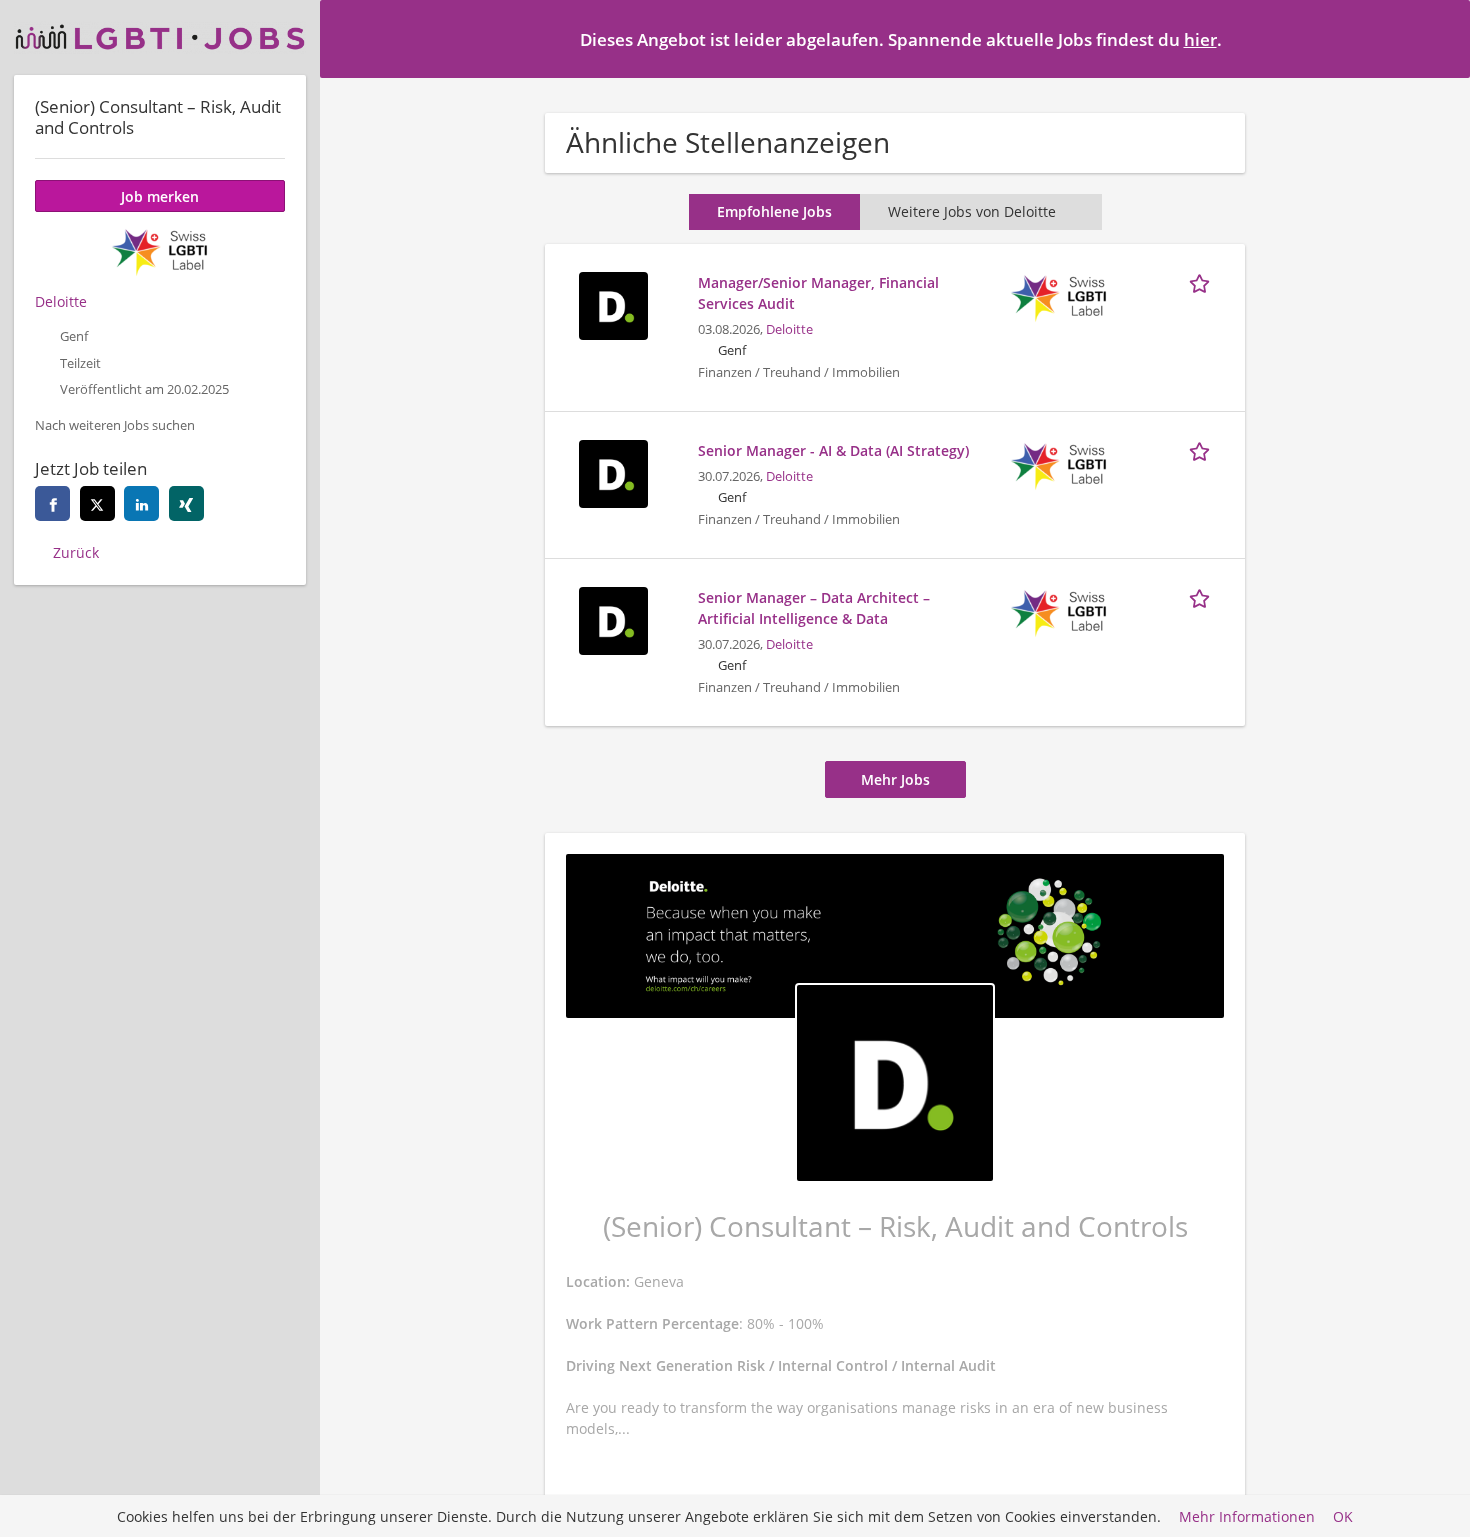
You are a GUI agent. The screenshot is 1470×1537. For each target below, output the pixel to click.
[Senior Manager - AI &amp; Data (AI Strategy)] (613, 471)
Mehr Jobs (895, 779)
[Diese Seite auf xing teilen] (186, 503)
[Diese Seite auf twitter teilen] (97, 503)
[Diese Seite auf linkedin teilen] (141, 503)
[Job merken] (1203, 282)
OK (1343, 1516)
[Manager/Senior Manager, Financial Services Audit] (613, 303)
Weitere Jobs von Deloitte (972, 211)
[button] (1439, 38)
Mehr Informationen (1247, 1516)
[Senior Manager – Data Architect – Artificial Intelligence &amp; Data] (613, 618)
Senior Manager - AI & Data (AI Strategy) (833, 450)
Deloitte (789, 329)
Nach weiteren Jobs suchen (115, 425)
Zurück (76, 552)
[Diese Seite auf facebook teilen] (52, 503)
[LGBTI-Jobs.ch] (160, 37)
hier (1200, 39)
